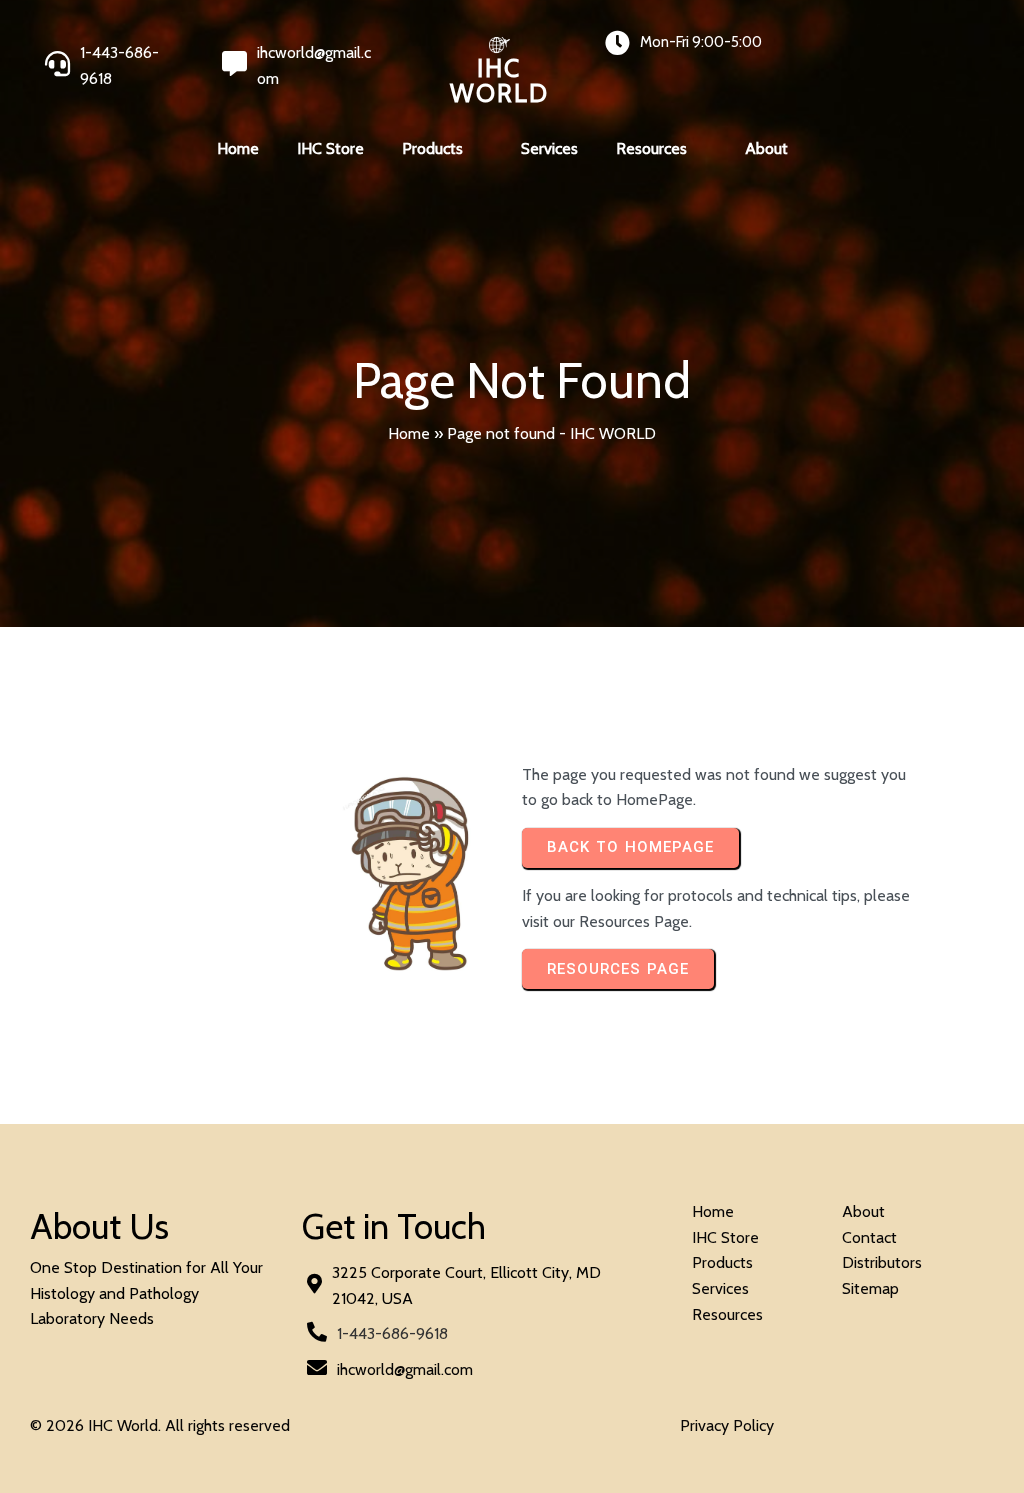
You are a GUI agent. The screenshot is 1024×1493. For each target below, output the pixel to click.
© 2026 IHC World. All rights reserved (160, 1425)
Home (409, 433)
